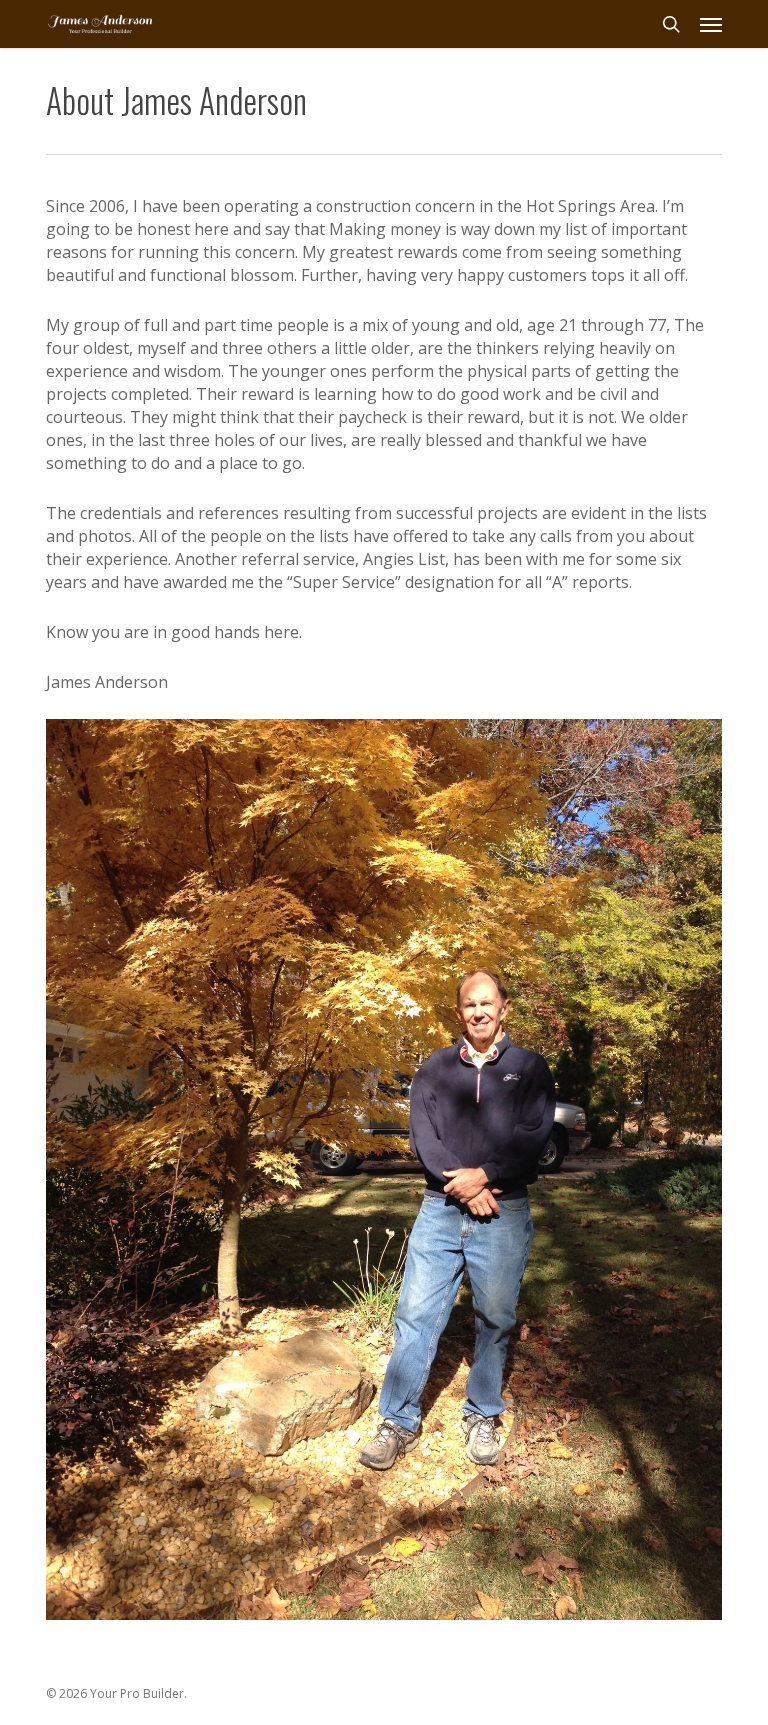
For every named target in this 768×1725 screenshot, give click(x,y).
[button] (711, 24)
